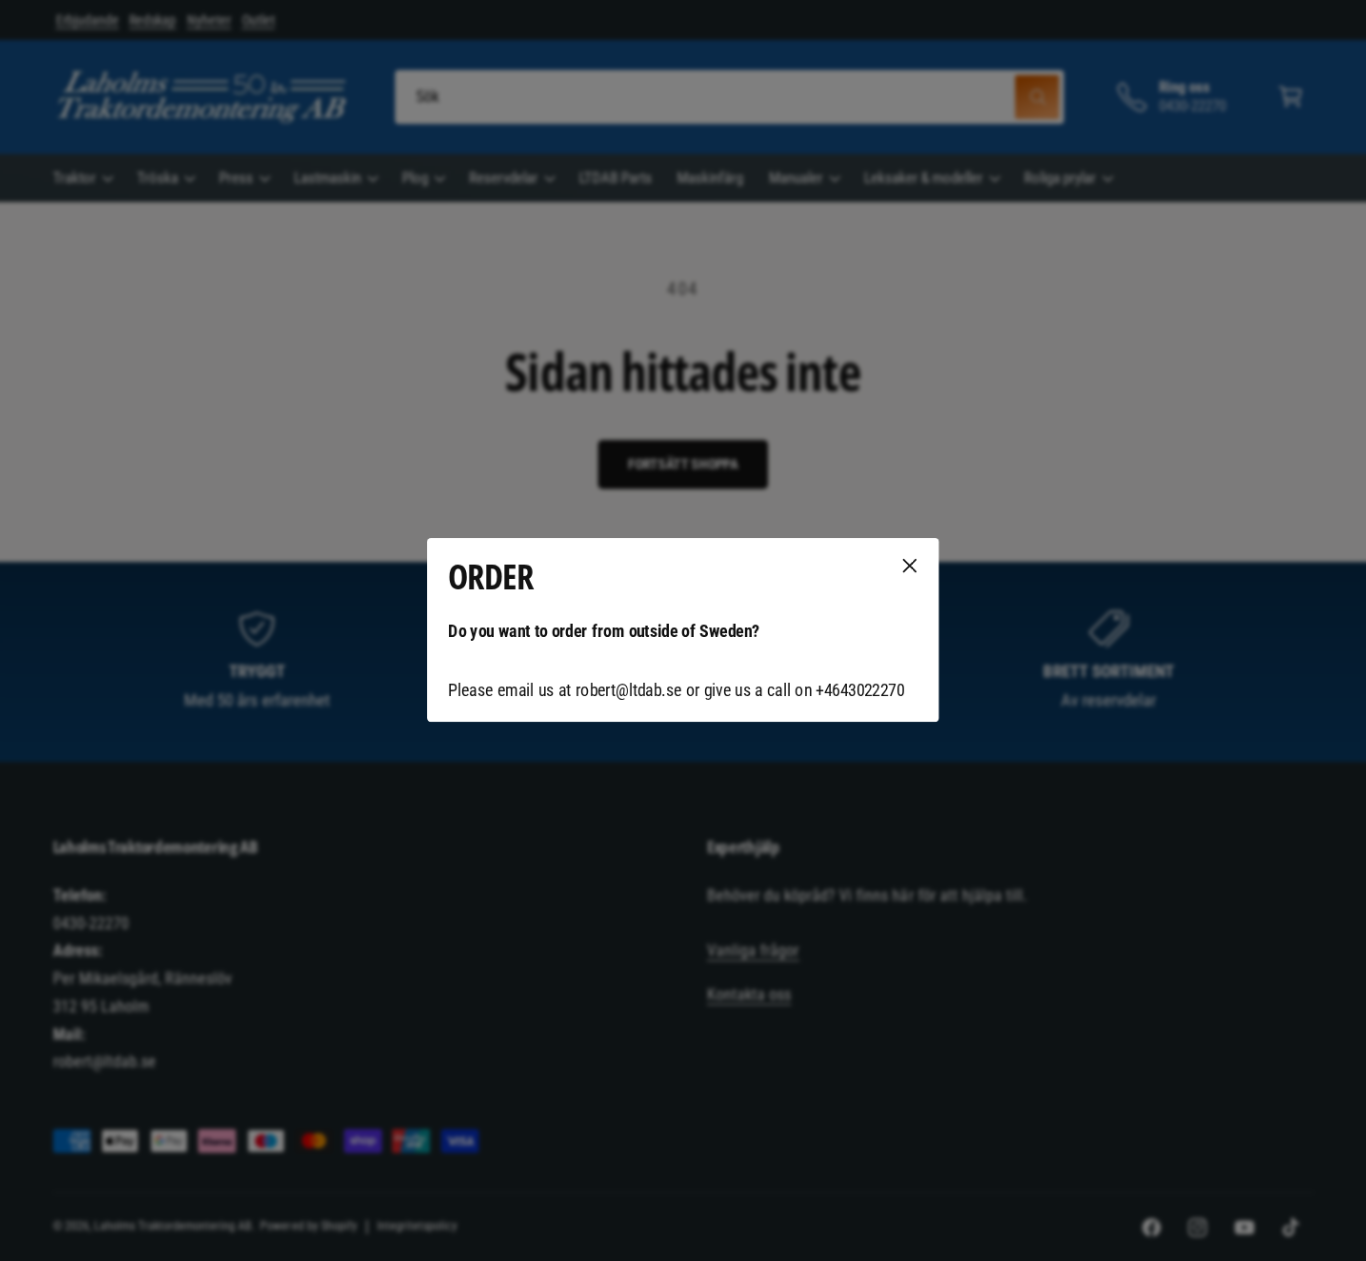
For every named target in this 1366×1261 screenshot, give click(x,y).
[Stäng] (910, 566)
